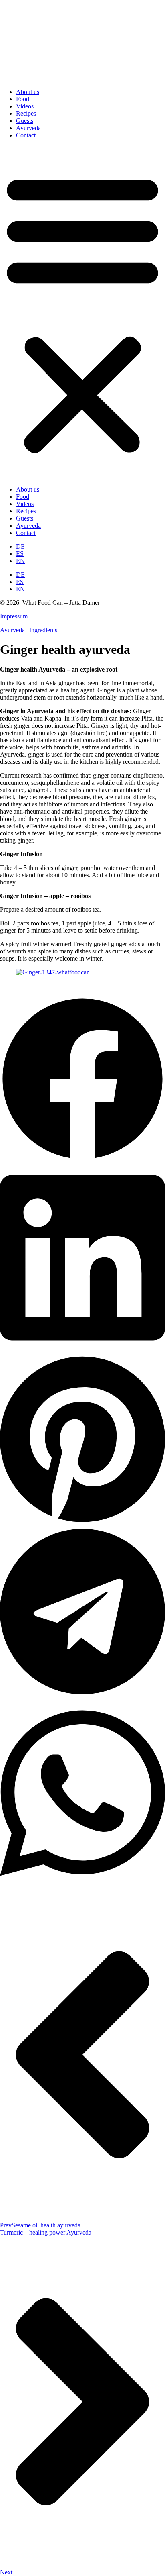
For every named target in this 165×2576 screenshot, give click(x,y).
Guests (25, 121)
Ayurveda (28, 128)
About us (28, 92)
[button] (82, 312)
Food (23, 99)
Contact (26, 135)
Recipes (26, 113)
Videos (25, 106)
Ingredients (43, 630)
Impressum (14, 616)
